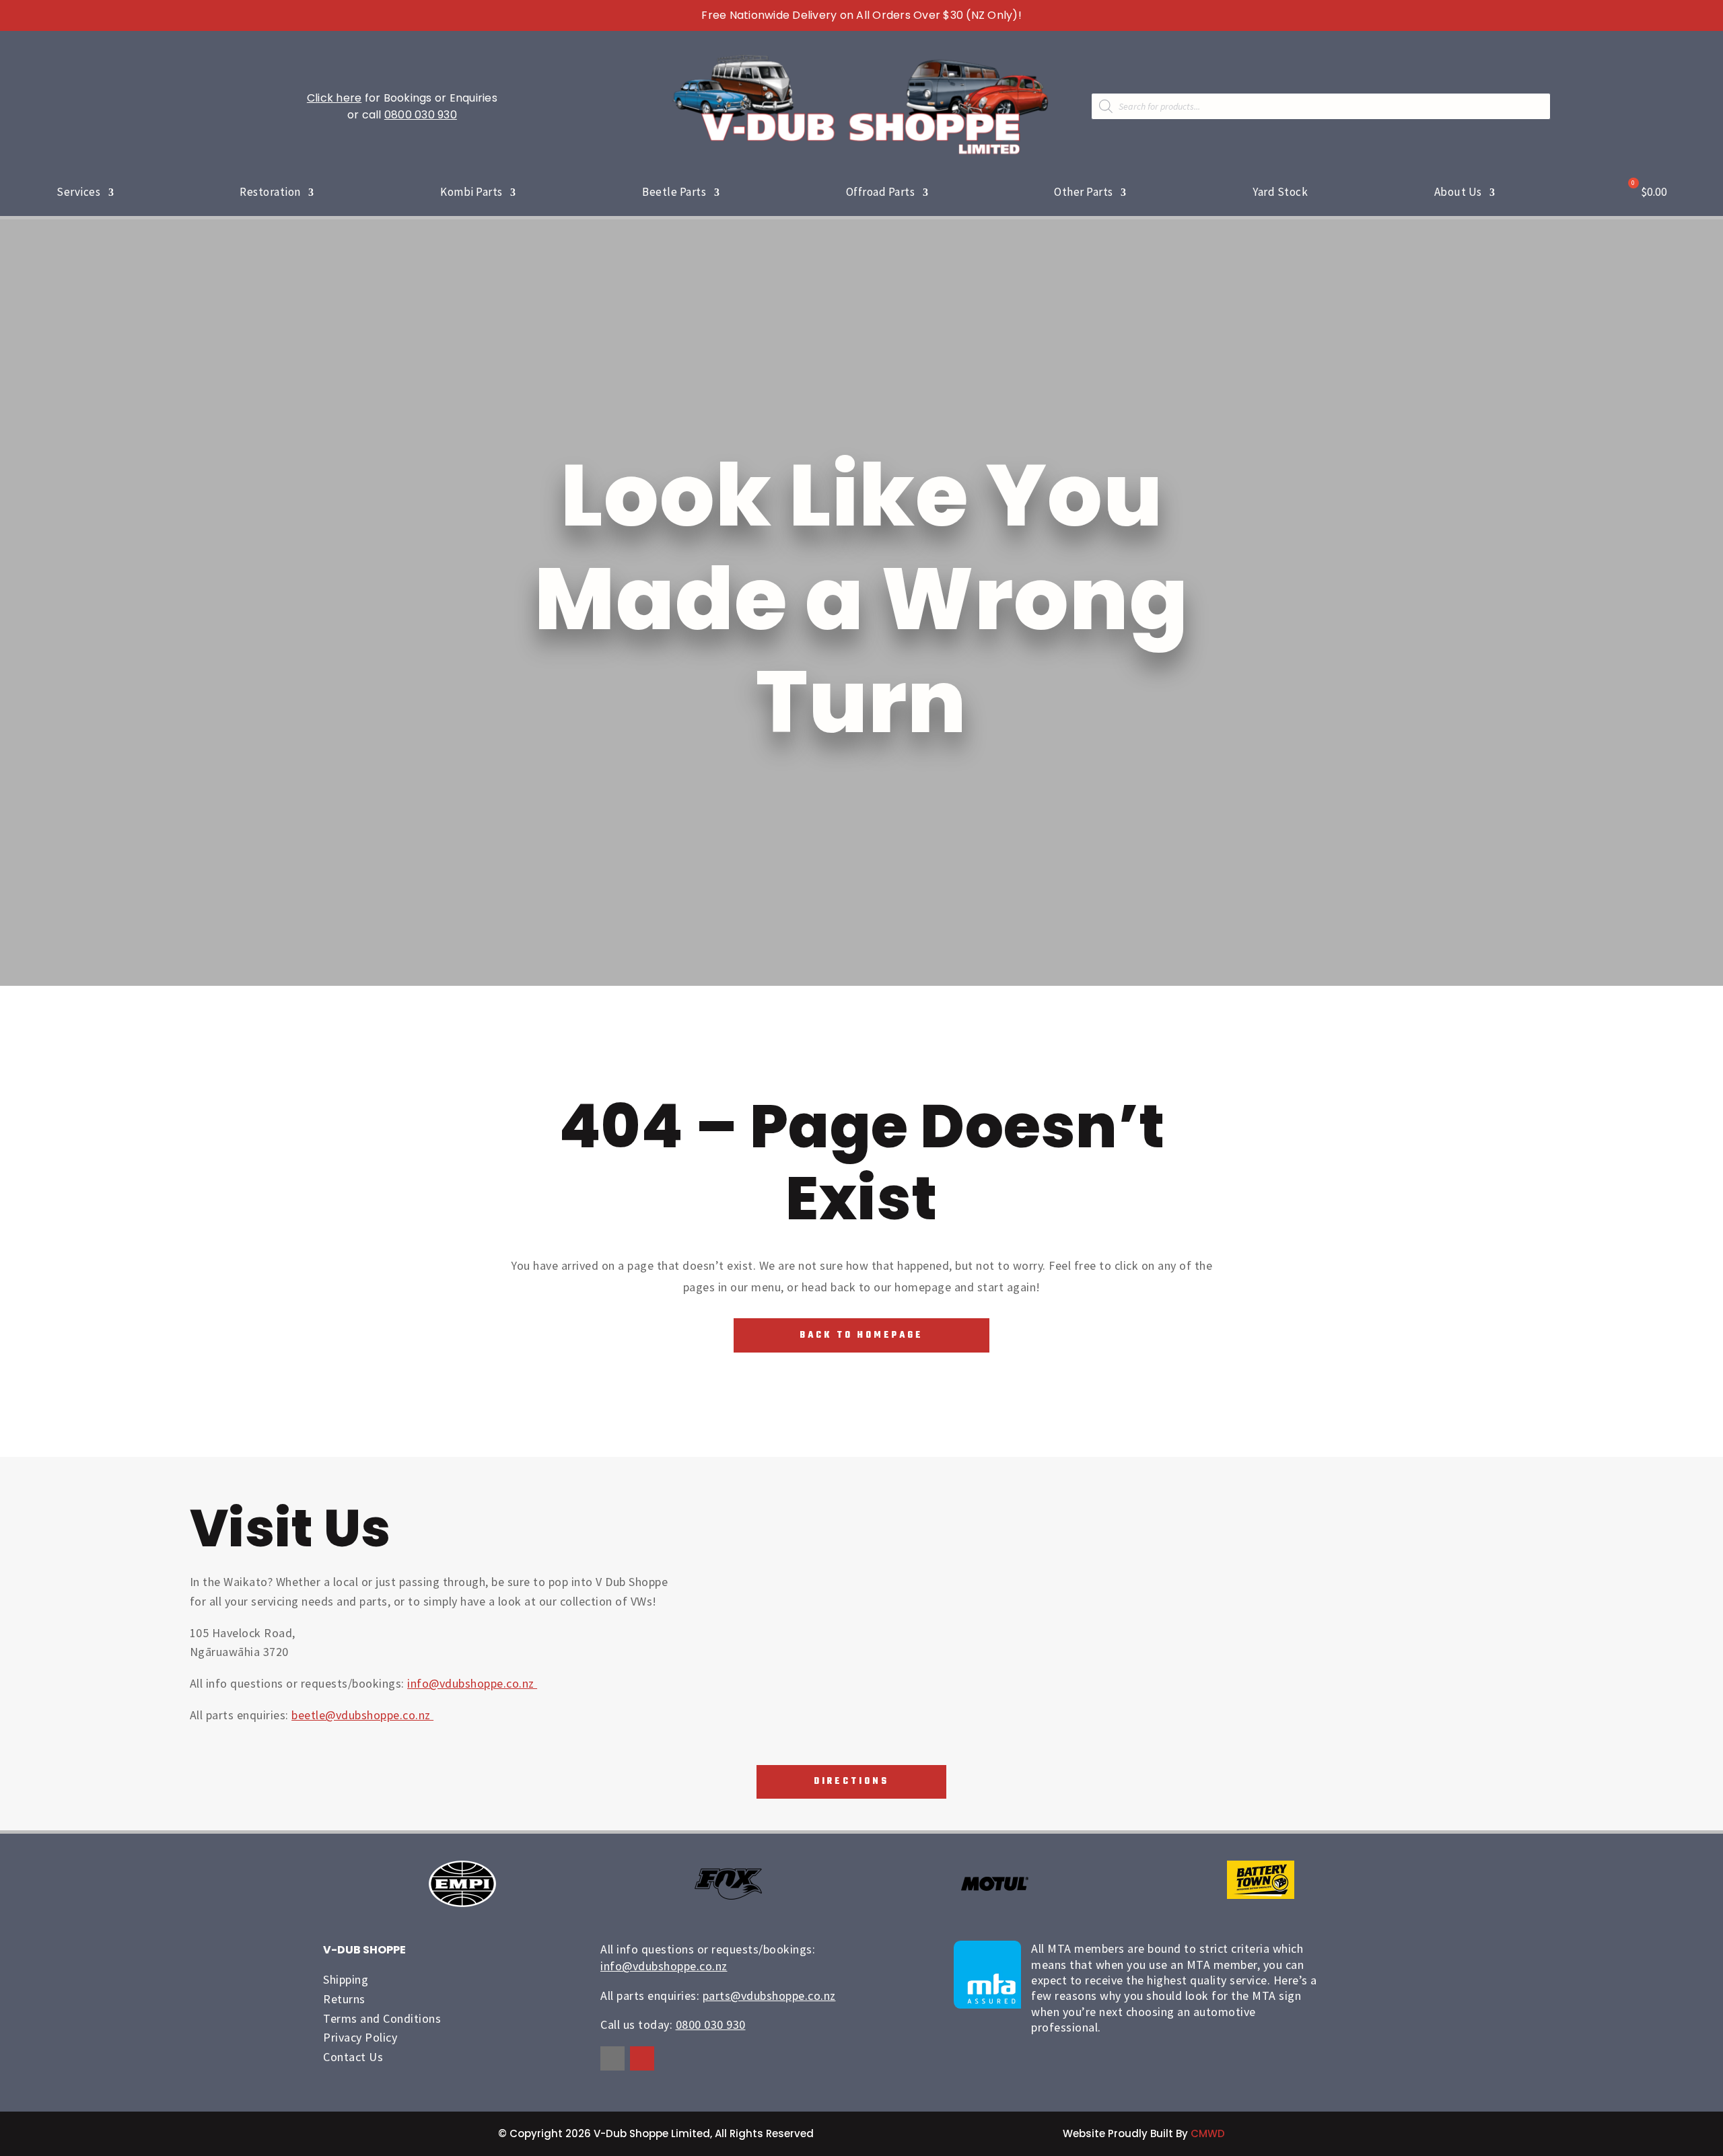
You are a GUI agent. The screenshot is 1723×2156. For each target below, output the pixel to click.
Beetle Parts (674, 192)
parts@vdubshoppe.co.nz (769, 1996)
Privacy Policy (360, 2037)
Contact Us (353, 2057)
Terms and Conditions (382, 2018)
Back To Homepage (861, 1335)
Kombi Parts (471, 192)
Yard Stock (1280, 192)
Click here (335, 98)
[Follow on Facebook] (612, 2058)
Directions (851, 1782)
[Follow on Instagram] (642, 2058)
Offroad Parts (881, 192)
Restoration (270, 192)
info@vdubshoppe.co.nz (472, 1683)
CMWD (1208, 2133)
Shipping (346, 1979)
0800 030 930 (421, 115)
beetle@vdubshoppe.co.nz (362, 1715)
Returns (344, 1999)
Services (78, 192)
